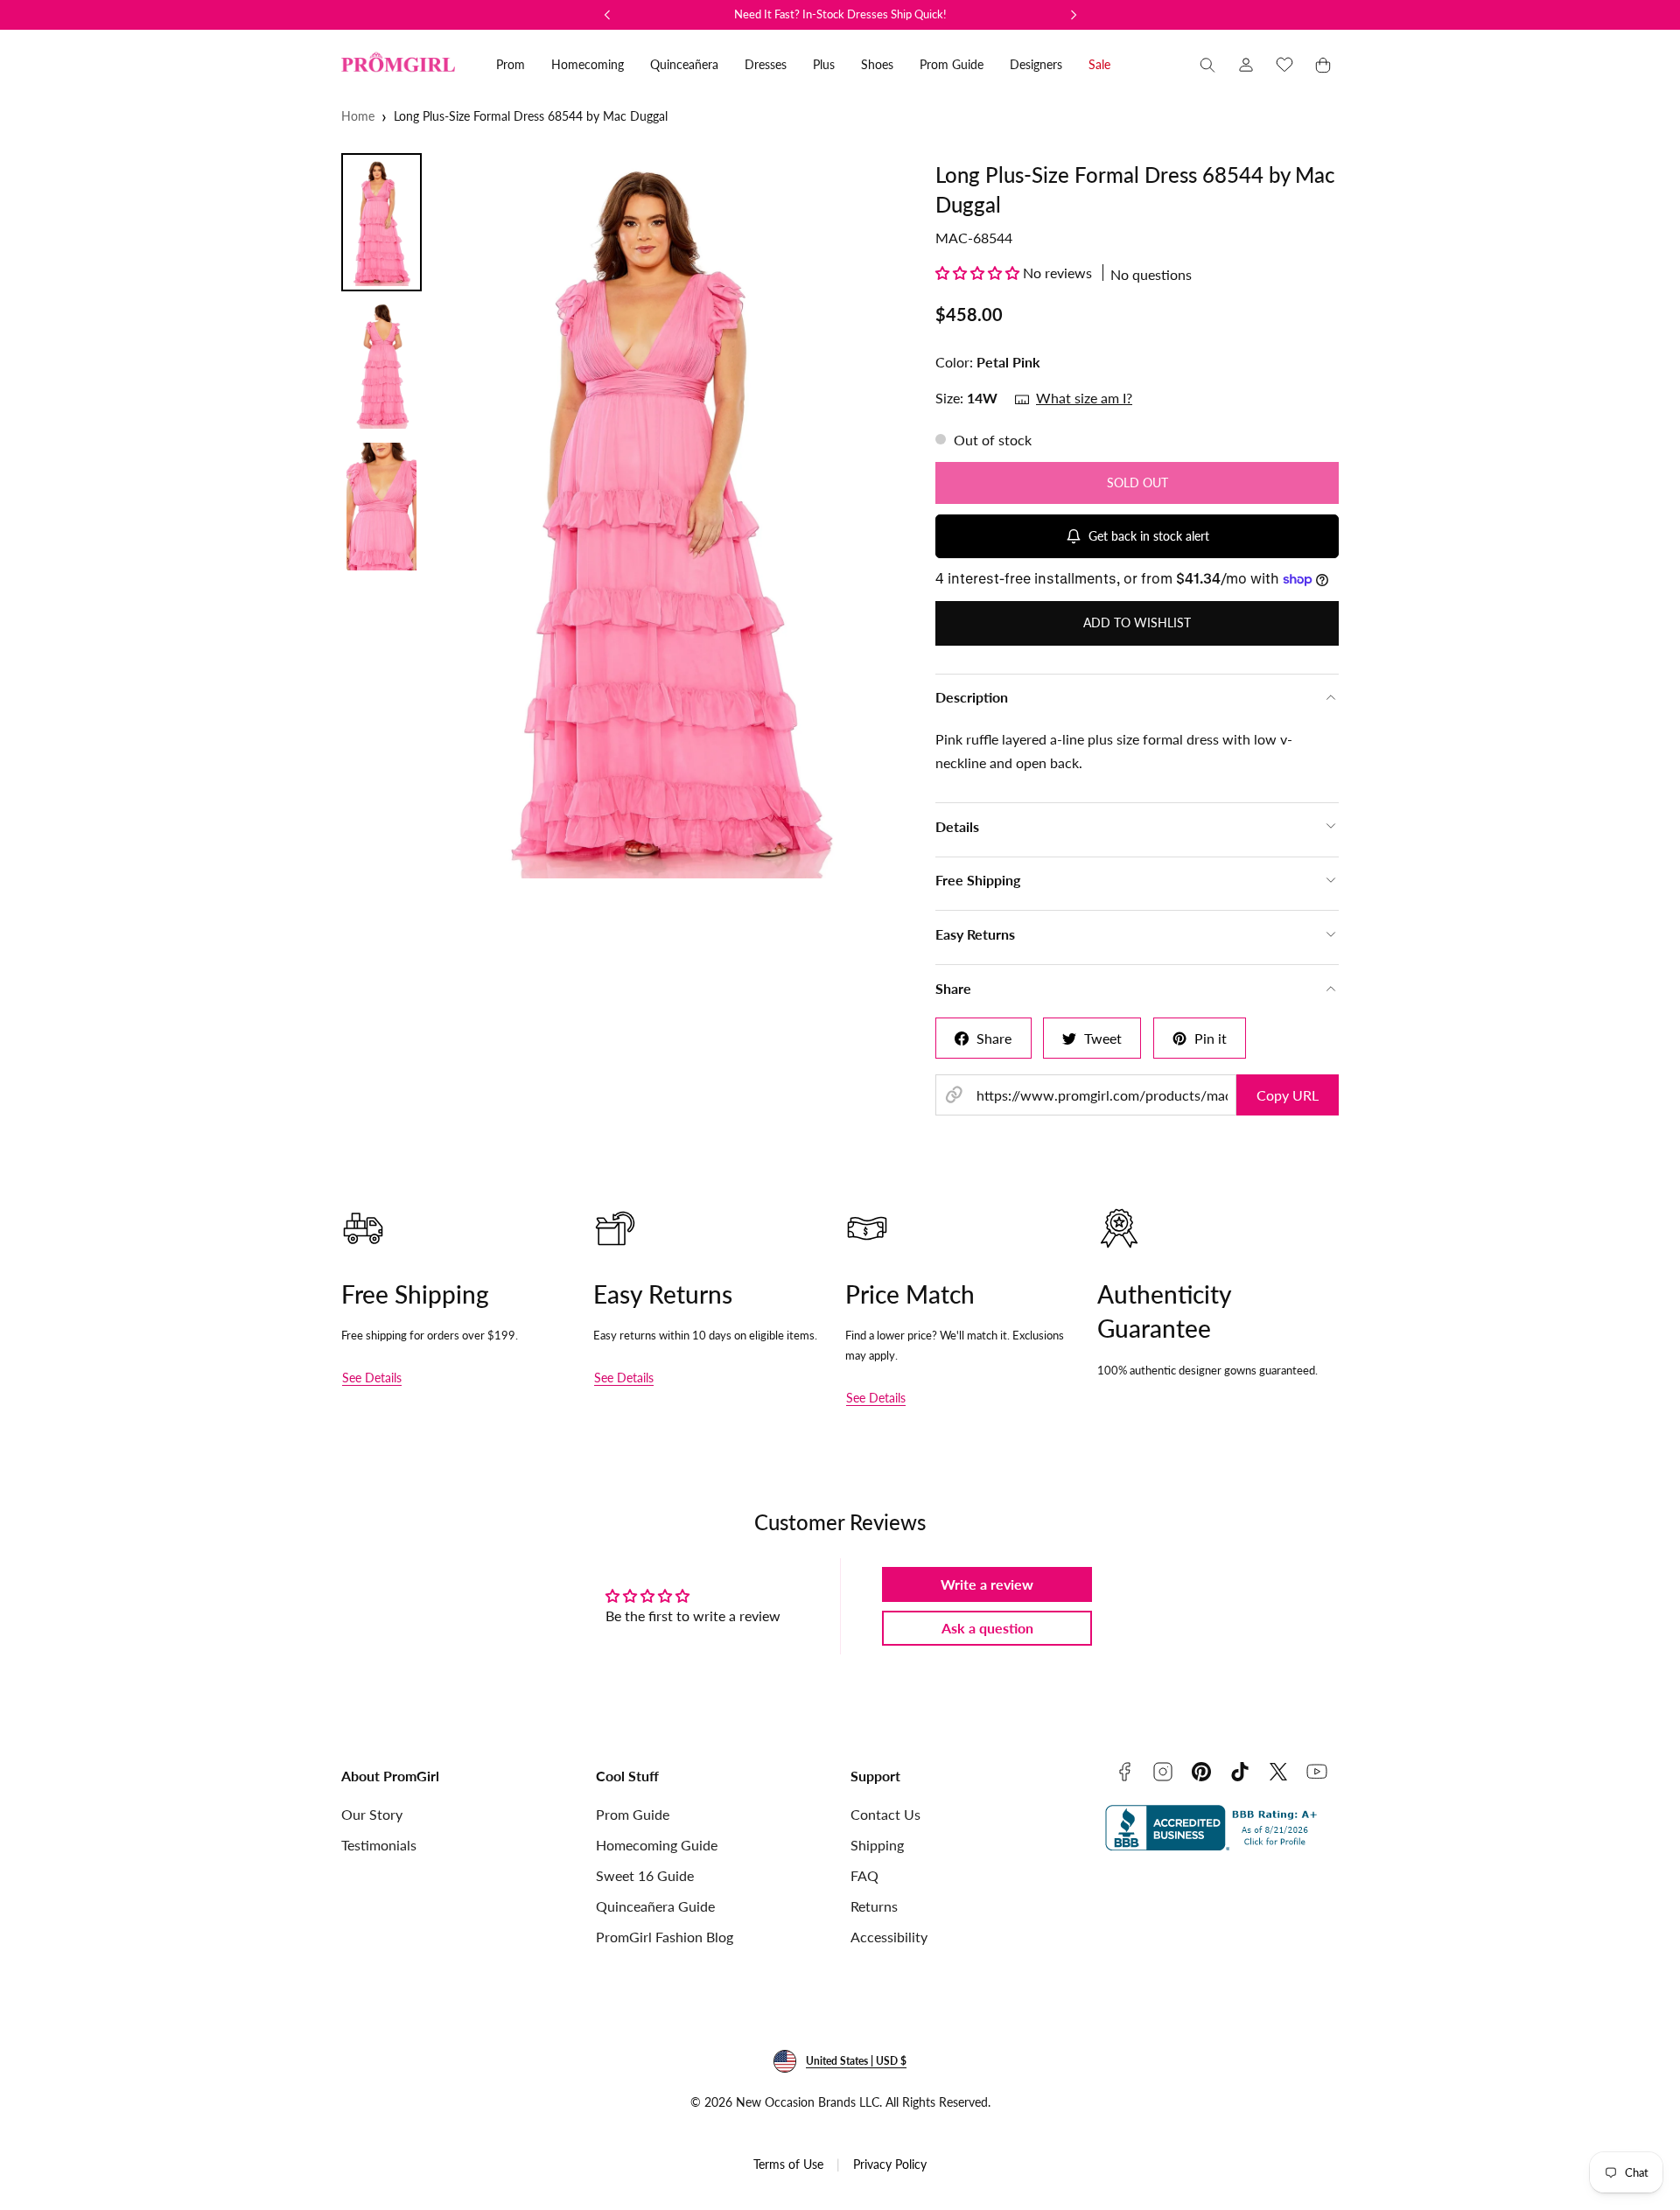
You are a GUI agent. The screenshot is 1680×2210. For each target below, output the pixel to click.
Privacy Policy (890, 2164)
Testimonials (379, 1845)
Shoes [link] (877, 64)
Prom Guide (633, 1814)
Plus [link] (824, 64)
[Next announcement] (1074, 15)
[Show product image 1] (381, 222)
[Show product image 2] (381, 365)
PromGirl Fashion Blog (665, 1937)
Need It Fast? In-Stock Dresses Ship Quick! (840, 14)
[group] (672, 516)
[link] (1246, 65)
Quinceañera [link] (684, 64)
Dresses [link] (766, 64)
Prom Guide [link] (952, 64)
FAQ (864, 1875)
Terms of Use (788, 2164)
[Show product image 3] (381, 507)
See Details (372, 1378)
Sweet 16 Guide (645, 1875)
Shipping (877, 1845)
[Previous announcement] (607, 15)
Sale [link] (1099, 64)
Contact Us (885, 1814)
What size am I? (1084, 398)
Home (358, 116)
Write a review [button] (987, 1584)
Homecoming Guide (657, 1845)
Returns (874, 1906)
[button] (1207, 65)
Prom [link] (511, 64)
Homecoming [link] (588, 64)
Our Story (372, 1814)
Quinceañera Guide (655, 1906)
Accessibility (889, 1937)
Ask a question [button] (987, 1628)
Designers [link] (1036, 64)
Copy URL (1288, 1095)
